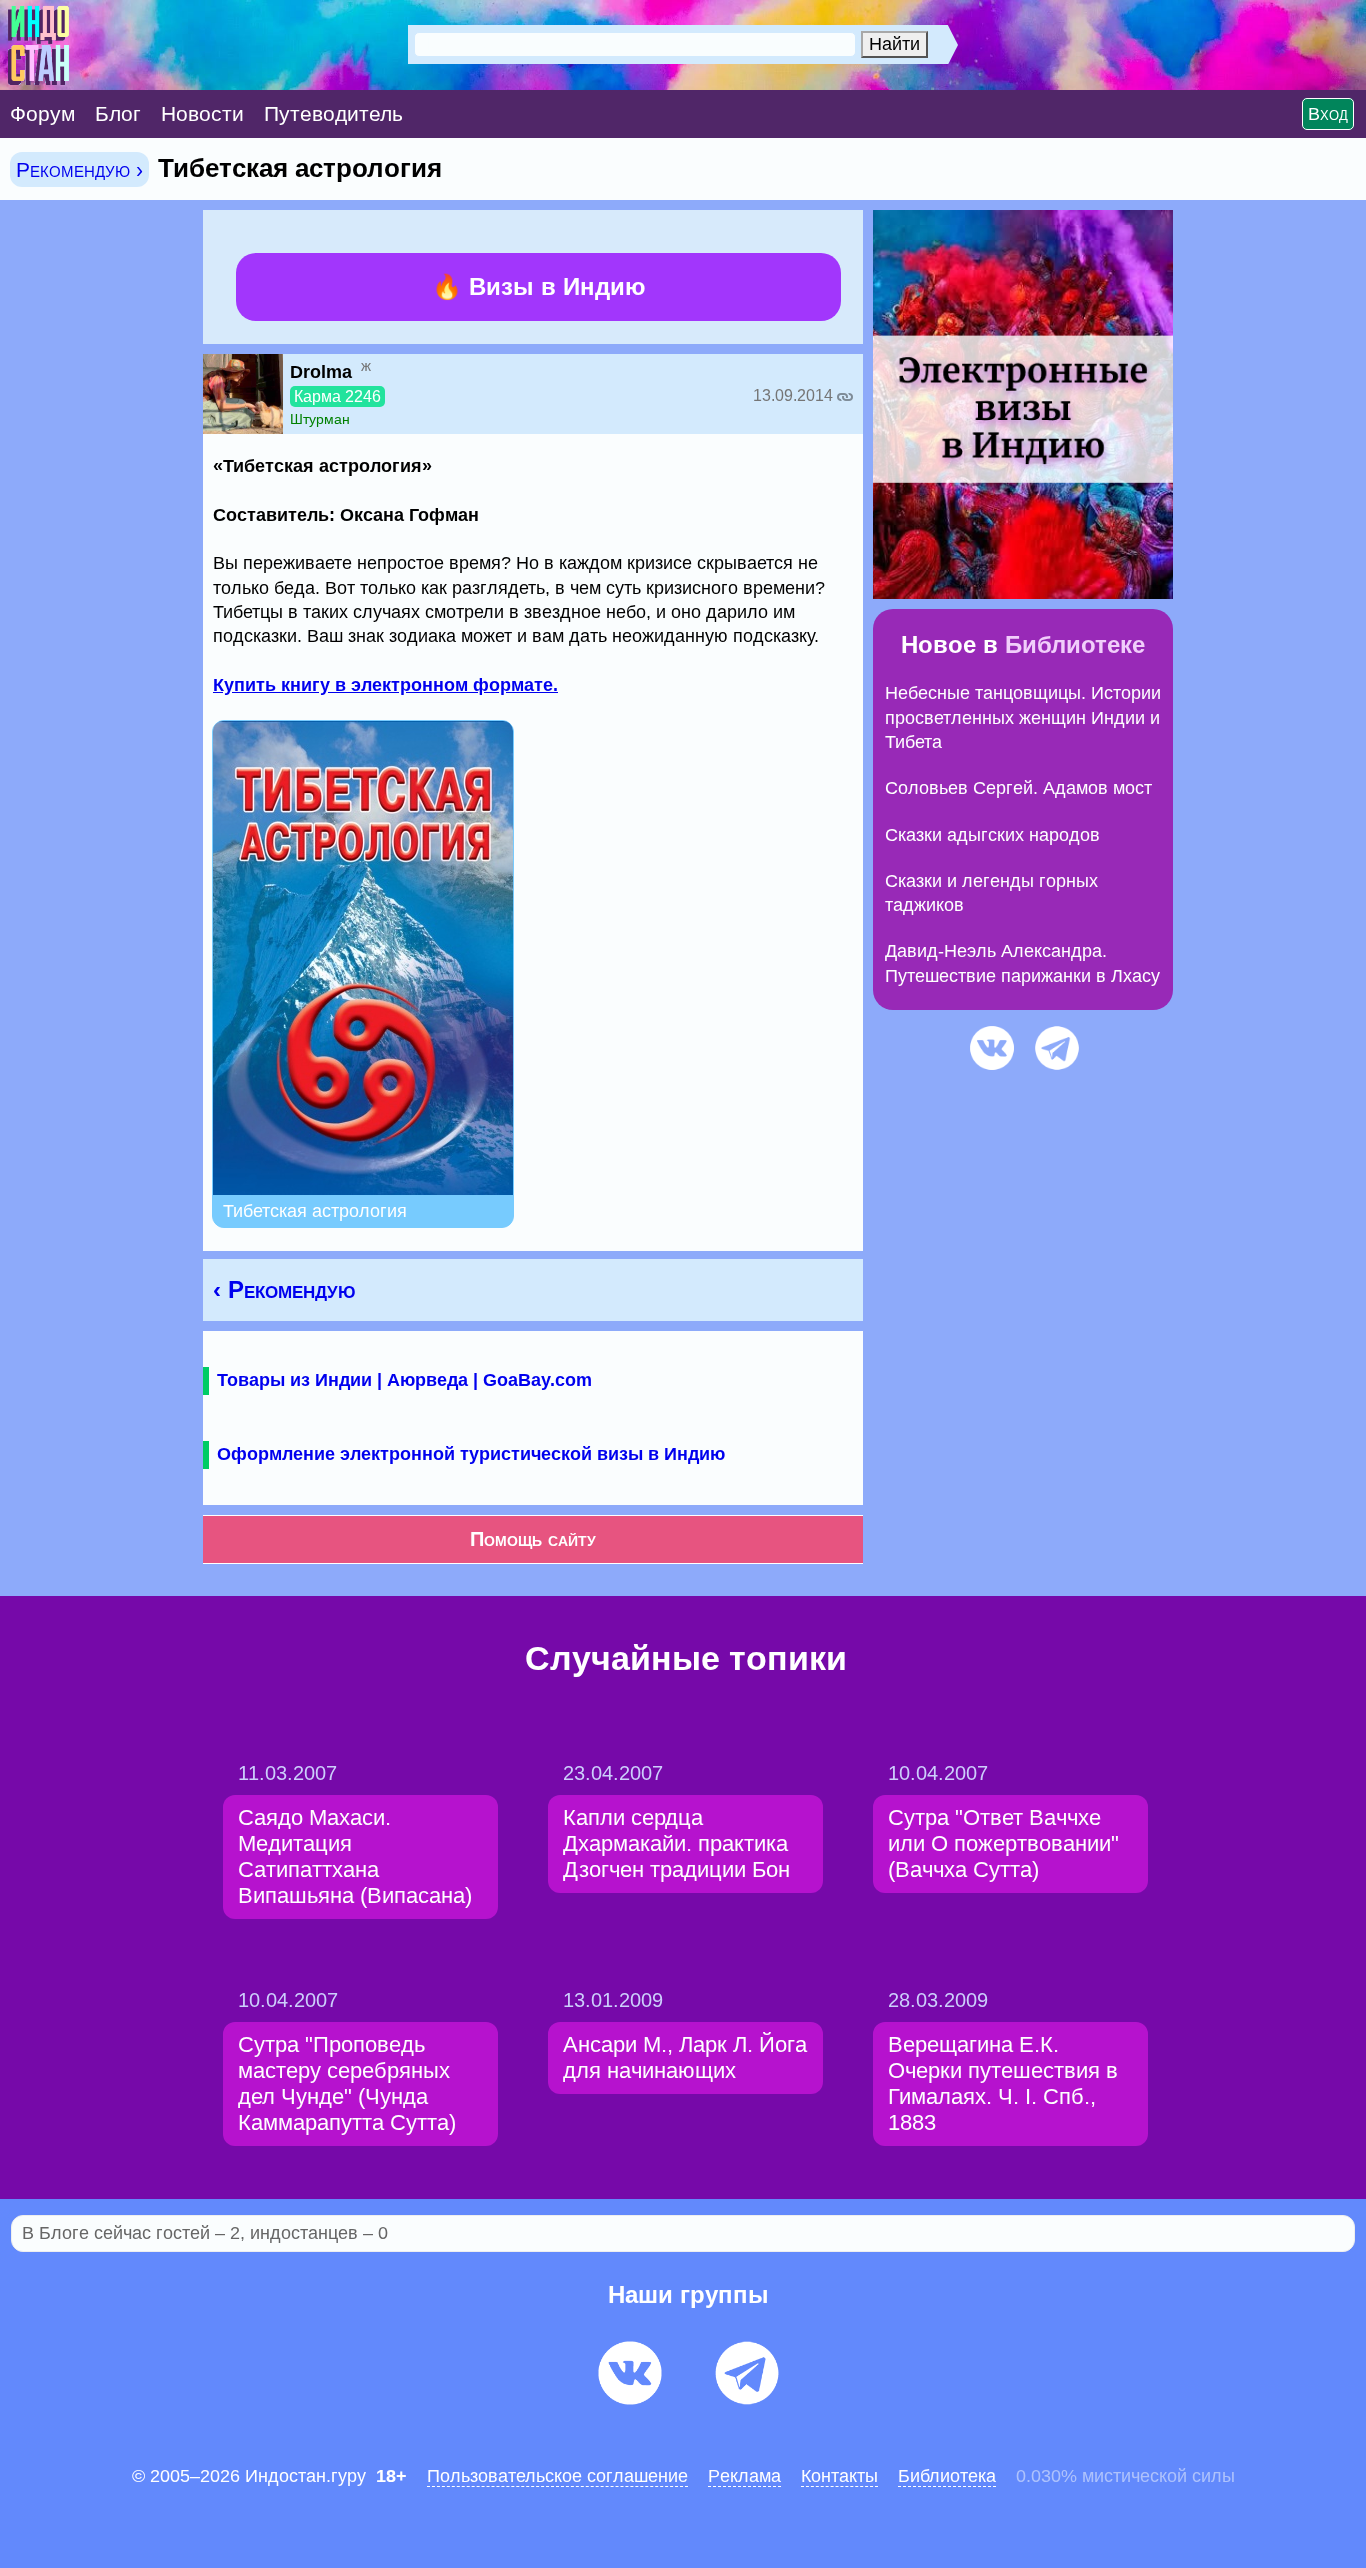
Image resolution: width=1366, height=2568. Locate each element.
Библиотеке (1075, 644)
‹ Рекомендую (284, 1289)
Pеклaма (744, 2476)
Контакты (839, 2476)
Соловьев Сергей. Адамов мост (1018, 788)
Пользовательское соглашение (557, 2476)
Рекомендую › (79, 169)
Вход (1328, 114)
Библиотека (947, 2476)
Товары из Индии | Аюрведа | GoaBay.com (404, 1380)
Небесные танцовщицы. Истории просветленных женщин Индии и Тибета (1023, 717)
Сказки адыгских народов (992, 835)
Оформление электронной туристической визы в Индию (471, 1454)
